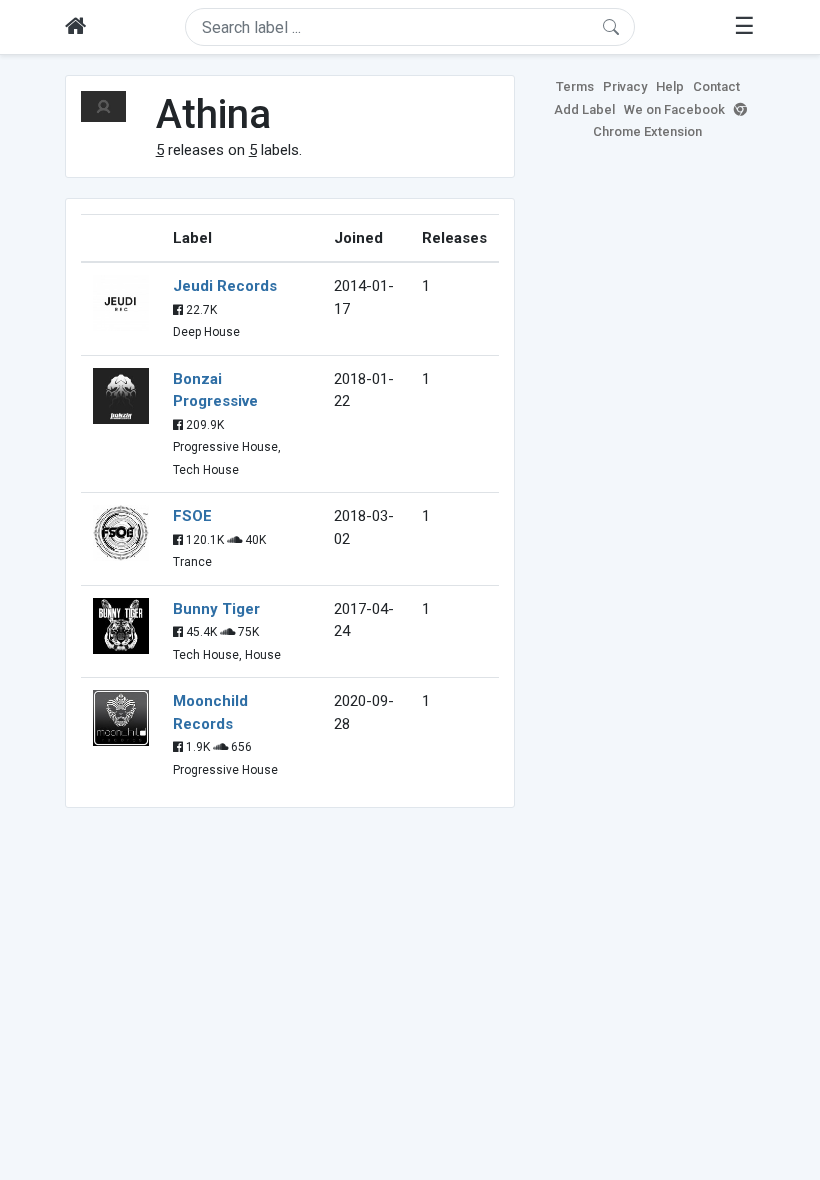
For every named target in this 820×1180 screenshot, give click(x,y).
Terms (575, 86)
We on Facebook (674, 109)
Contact (716, 86)
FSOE (192, 516)
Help (670, 86)
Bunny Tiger (216, 609)
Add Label (584, 109)
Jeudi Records (225, 286)
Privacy (625, 86)
